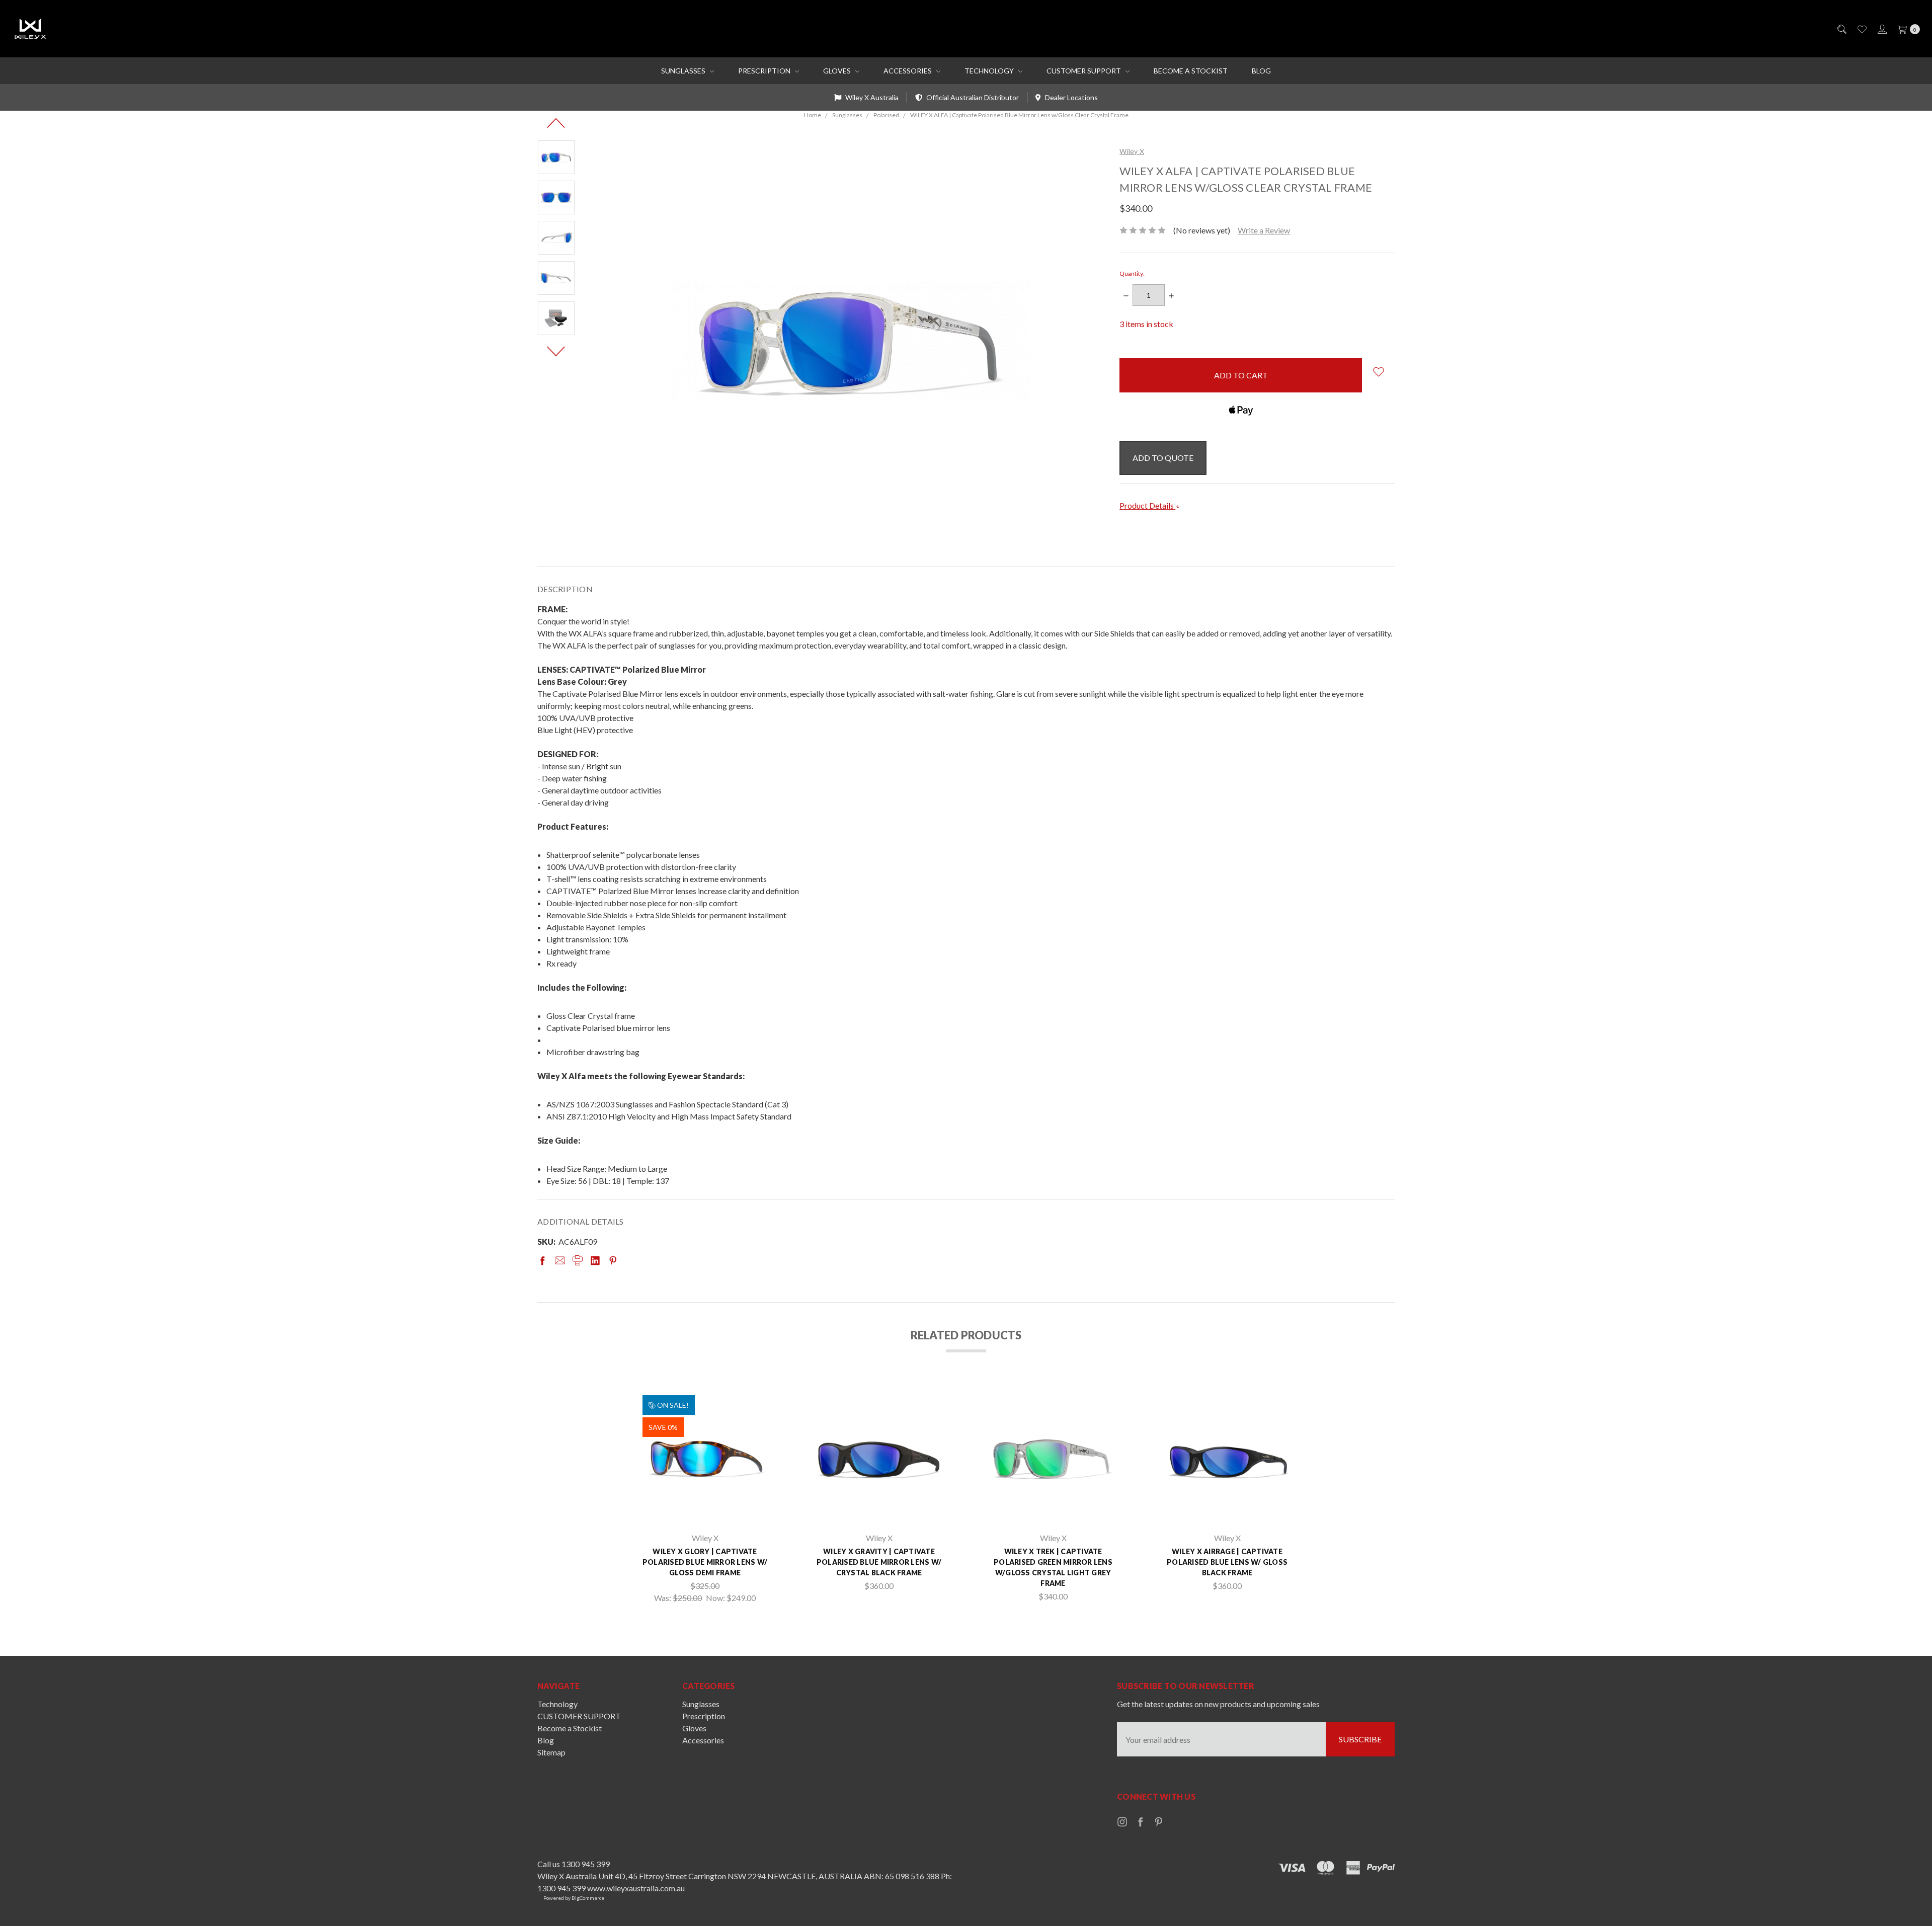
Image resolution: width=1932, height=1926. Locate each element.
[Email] (560, 1260)
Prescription (765, 71)
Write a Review (1264, 230)
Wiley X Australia (871, 97)
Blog (1261, 71)
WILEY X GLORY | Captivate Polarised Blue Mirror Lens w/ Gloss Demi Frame (705, 1562)
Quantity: (1132, 273)
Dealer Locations (1071, 97)
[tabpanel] (705, 1497)
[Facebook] (542, 1260)
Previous (556, 123)
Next (556, 351)
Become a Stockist (1191, 71)
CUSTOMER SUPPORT (1084, 71)
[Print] (578, 1260)
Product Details (1147, 505)
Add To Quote (1163, 458)
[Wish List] (1861, 29)
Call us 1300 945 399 (574, 1864)
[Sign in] (1881, 29)
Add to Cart (705, 1510)
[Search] (1841, 29)
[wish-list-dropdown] (1378, 372)
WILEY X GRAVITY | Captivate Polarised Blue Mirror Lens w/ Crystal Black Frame (879, 1562)
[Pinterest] (613, 1260)
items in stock (1146, 324)
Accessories (908, 71)
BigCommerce (588, 1898)
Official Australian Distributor (972, 97)
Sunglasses (684, 71)
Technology (990, 71)
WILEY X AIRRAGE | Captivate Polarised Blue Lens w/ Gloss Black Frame (1227, 1562)
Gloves (838, 71)
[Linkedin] (595, 1260)
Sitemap (551, 1752)
